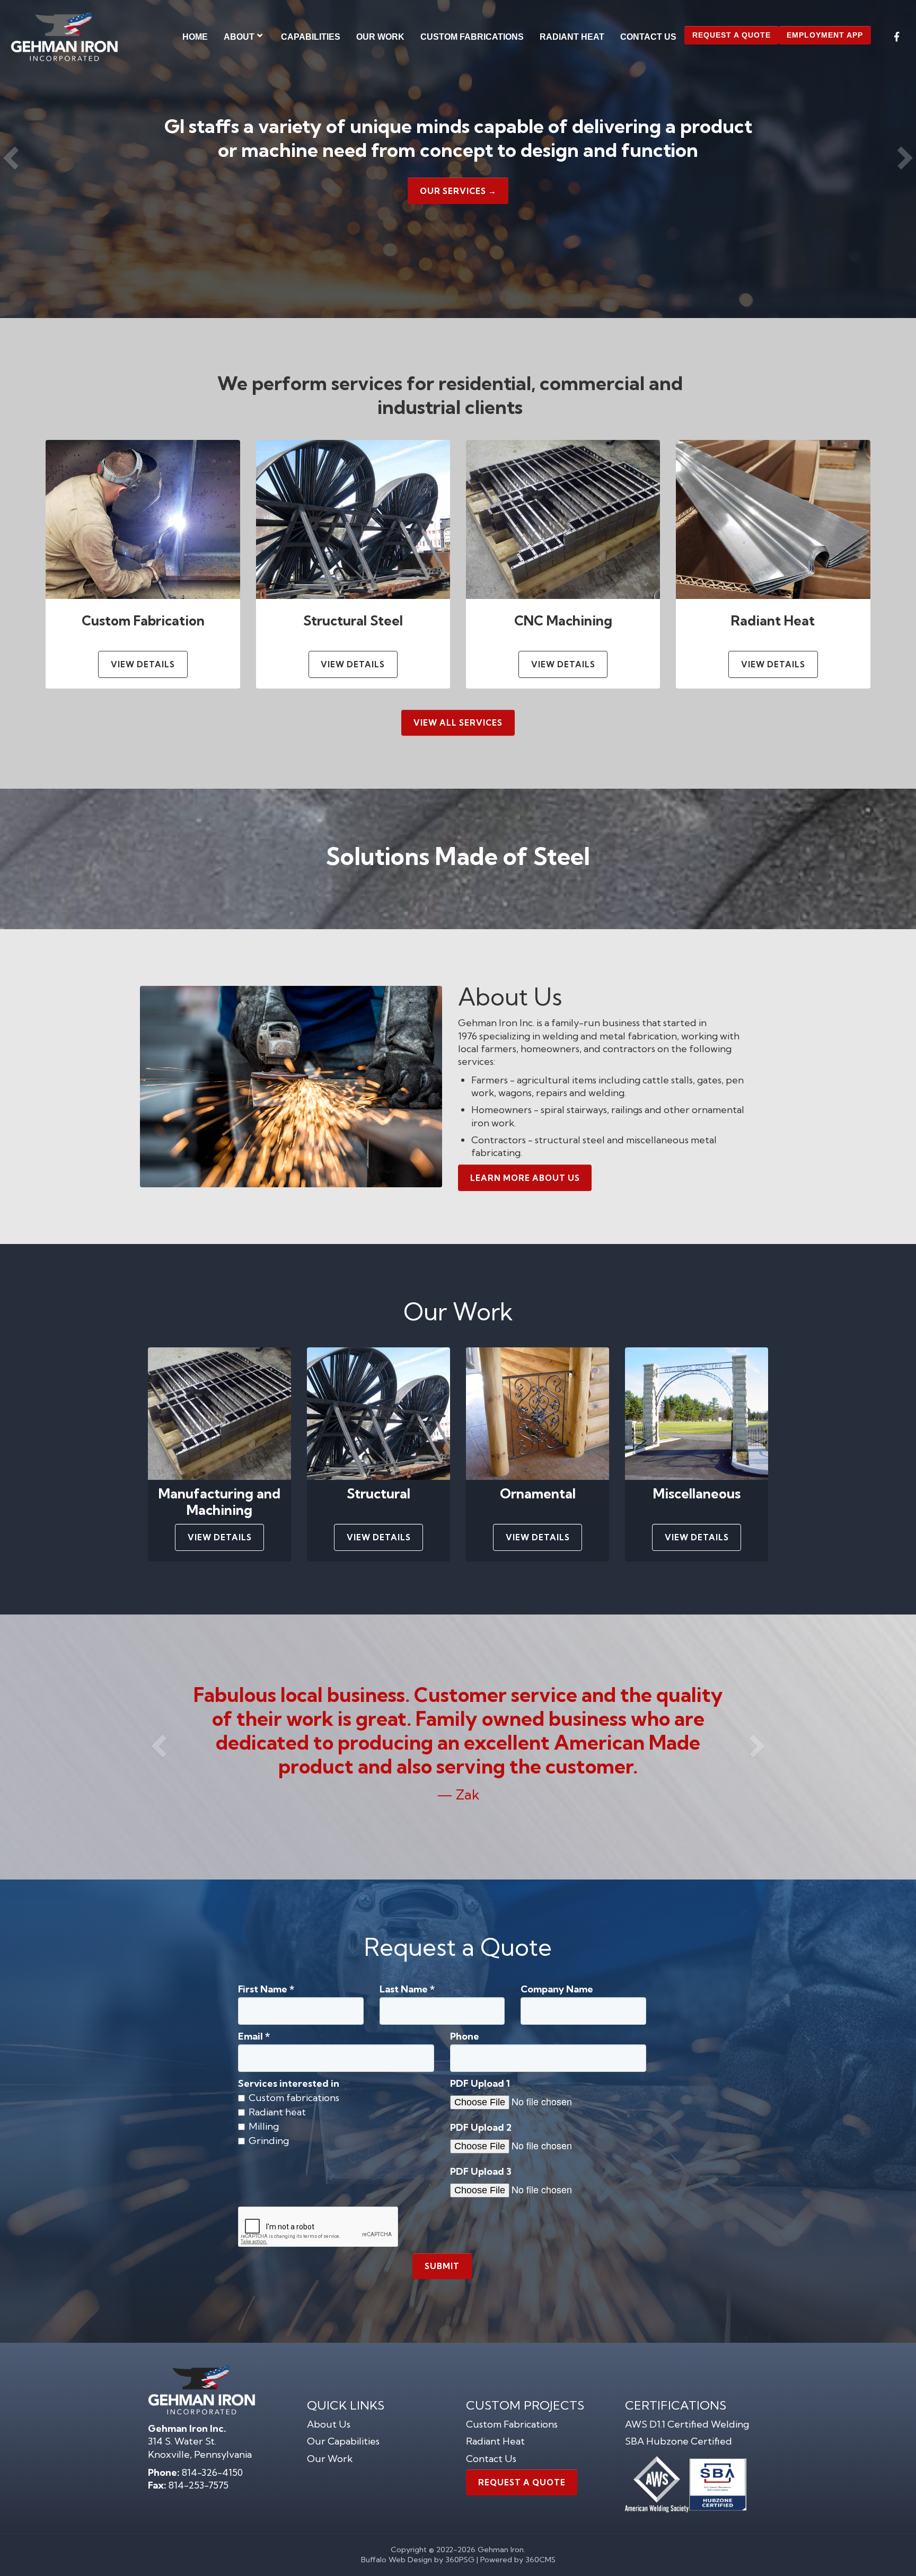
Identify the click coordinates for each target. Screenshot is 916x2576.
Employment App (825, 35)
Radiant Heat (572, 37)
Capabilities (311, 37)
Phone (465, 2036)
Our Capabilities (343, 2441)
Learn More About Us (525, 1178)
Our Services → (458, 191)
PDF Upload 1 (480, 2084)
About (239, 37)
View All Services (458, 723)
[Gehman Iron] (64, 37)
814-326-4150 (212, 2472)
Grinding (269, 2141)
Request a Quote (732, 35)
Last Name (407, 1989)
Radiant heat (277, 2112)
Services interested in (289, 2084)
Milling (264, 2127)
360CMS (540, 2560)
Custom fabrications (294, 2098)
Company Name (557, 1989)
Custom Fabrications (472, 37)
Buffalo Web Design (397, 2560)
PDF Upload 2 (481, 2128)
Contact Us (648, 37)
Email (254, 2036)
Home (195, 37)
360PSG (460, 2560)
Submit (442, 2266)
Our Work (380, 37)
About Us (329, 2424)
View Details (143, 664)
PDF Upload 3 (481, 2172)
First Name (266, 1989)
